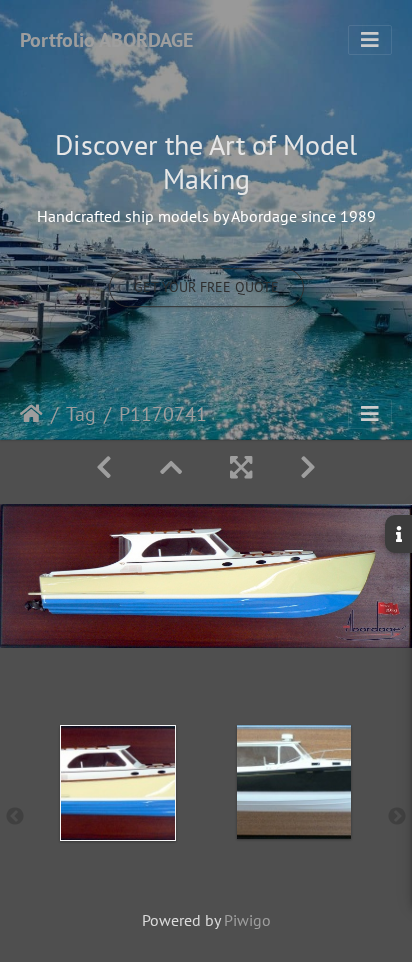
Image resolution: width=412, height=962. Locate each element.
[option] (118, 813)
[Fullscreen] (241, 467)
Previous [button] (15, 817)
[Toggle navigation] (370, 40)
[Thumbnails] (171, 467)
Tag (81, 414)
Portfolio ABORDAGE (106, 40)
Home (31, 414)
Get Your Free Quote (206, 287)
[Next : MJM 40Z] (308, 467)
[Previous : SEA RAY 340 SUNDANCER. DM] (104, 467)
